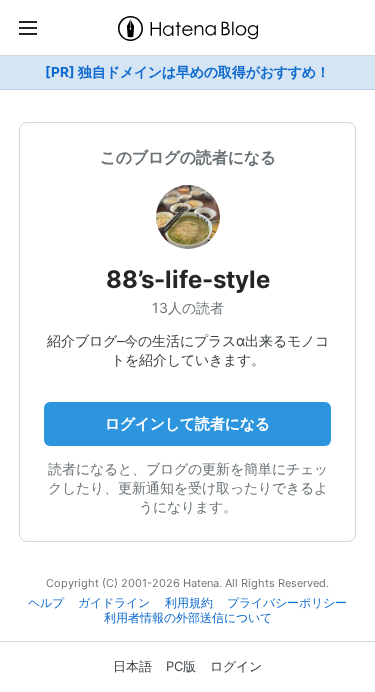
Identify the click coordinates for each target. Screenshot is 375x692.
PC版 (181, 666)
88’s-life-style (188, 279)
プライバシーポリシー (287, 603)
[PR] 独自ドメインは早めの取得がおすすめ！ (187, 72)
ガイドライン (114, 603)
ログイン (236, 666)
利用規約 (189, 603)
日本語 (132, 666)
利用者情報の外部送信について (188, 618)
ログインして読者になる (187, 423)
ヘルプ (46, 603)
